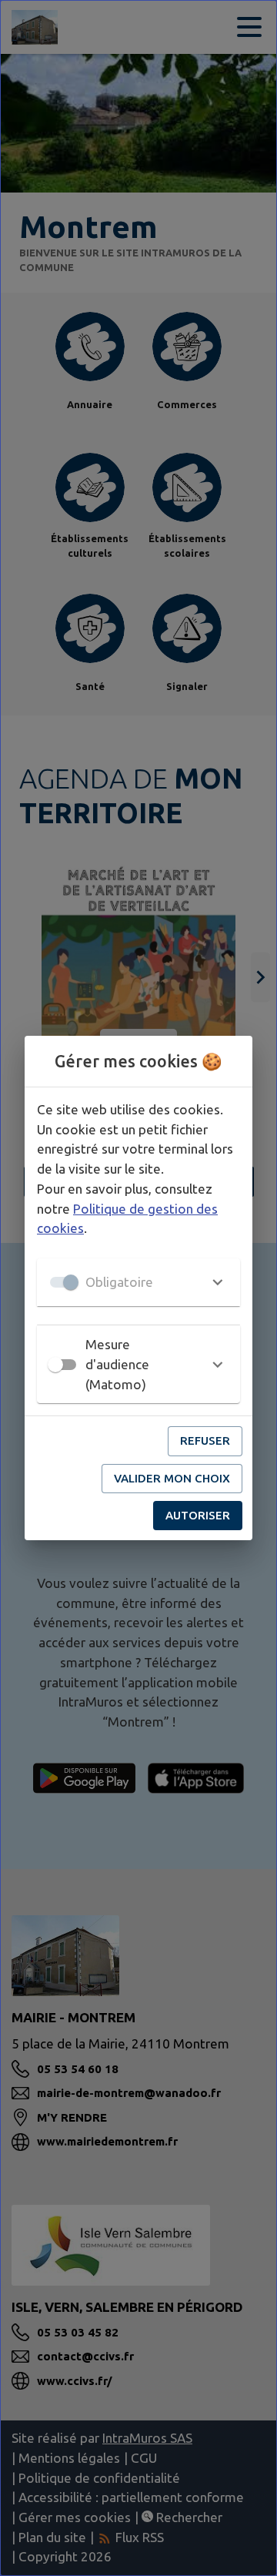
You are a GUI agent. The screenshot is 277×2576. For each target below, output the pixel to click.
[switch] (55, 1365)
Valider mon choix (172, 1478)
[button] (138, 1282)
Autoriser (198, 1515)
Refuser (205, 1440)
